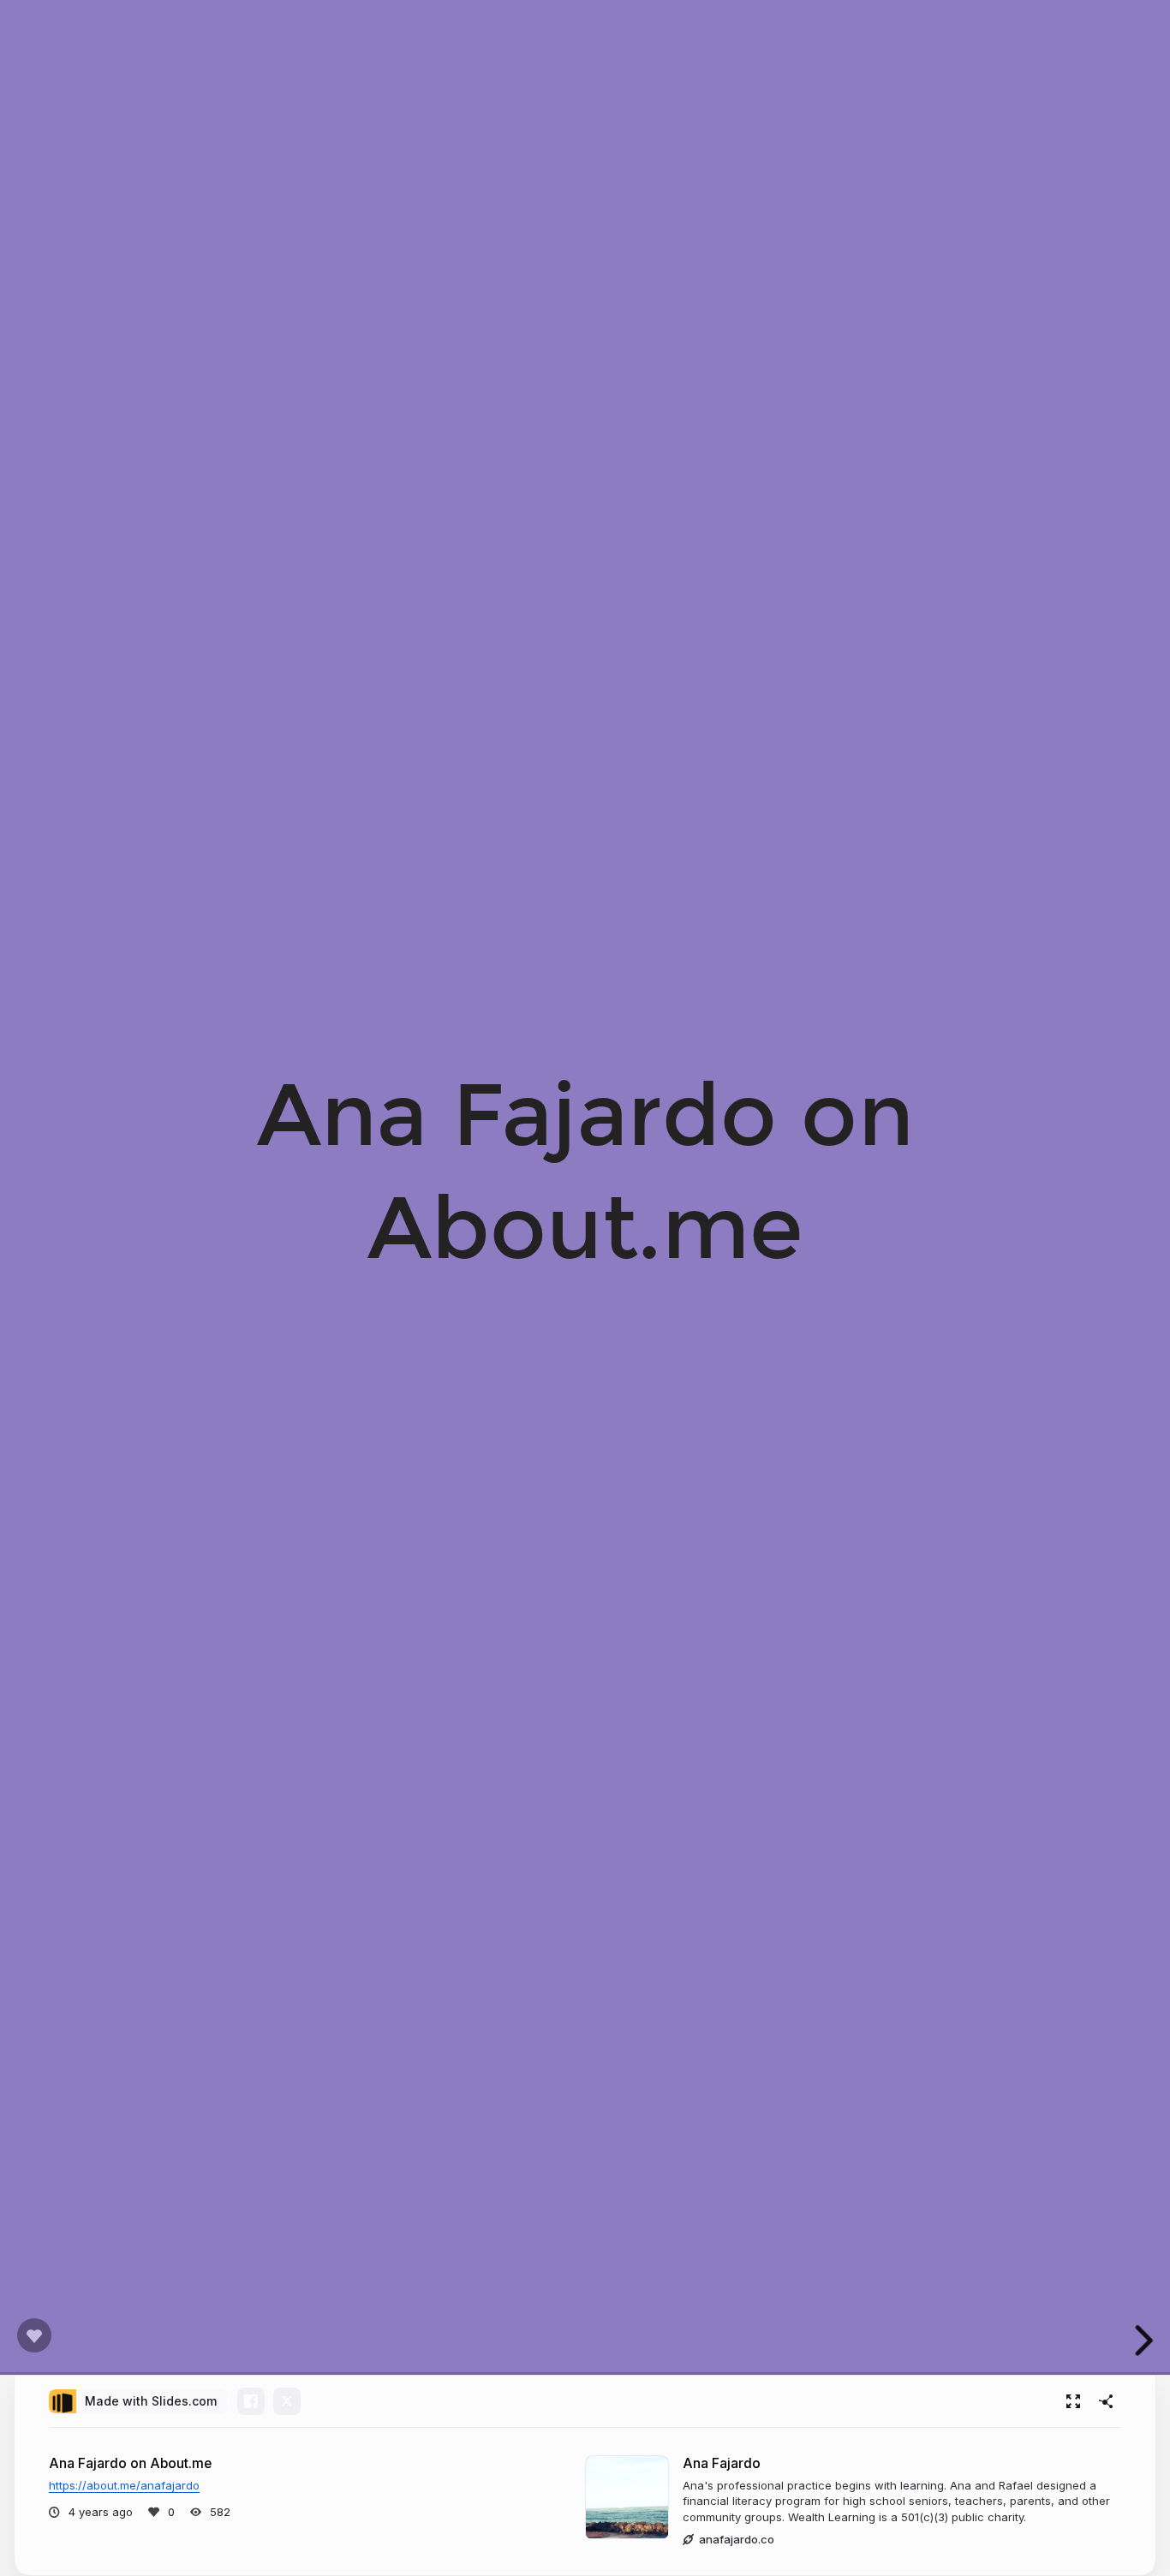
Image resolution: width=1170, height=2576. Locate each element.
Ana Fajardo (722, 2463)
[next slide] (1143, 2340)
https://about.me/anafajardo (124, 2485)
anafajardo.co (737, 2539)
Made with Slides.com (151, 2401)
